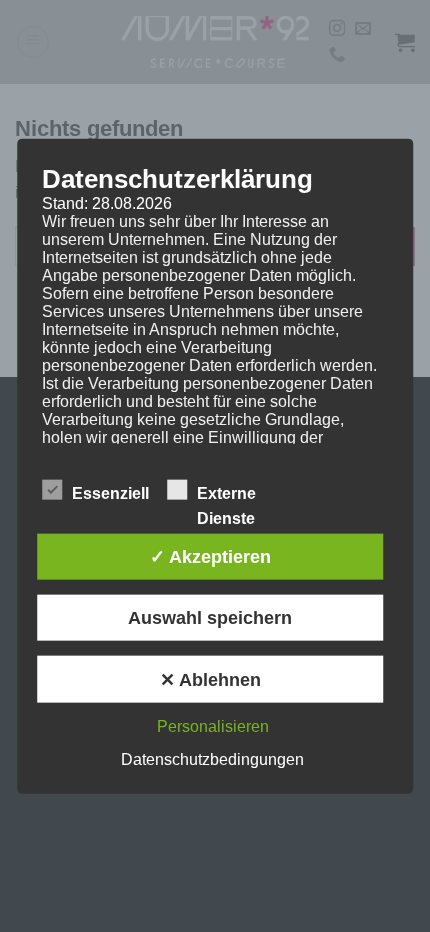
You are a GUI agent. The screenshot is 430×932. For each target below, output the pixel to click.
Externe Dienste (226, 494)
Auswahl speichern (210, 618)
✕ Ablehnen (210, 679)
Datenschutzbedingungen (212, 758)
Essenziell (110, 492)
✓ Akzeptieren (210, 556)
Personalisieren (213, 725)
